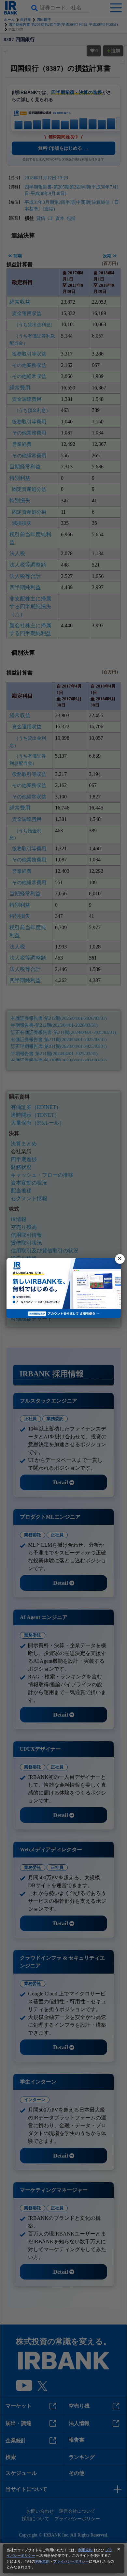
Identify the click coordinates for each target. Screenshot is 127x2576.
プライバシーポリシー (71, 2561)
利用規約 (85, 2550)
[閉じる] (120, 1259)
